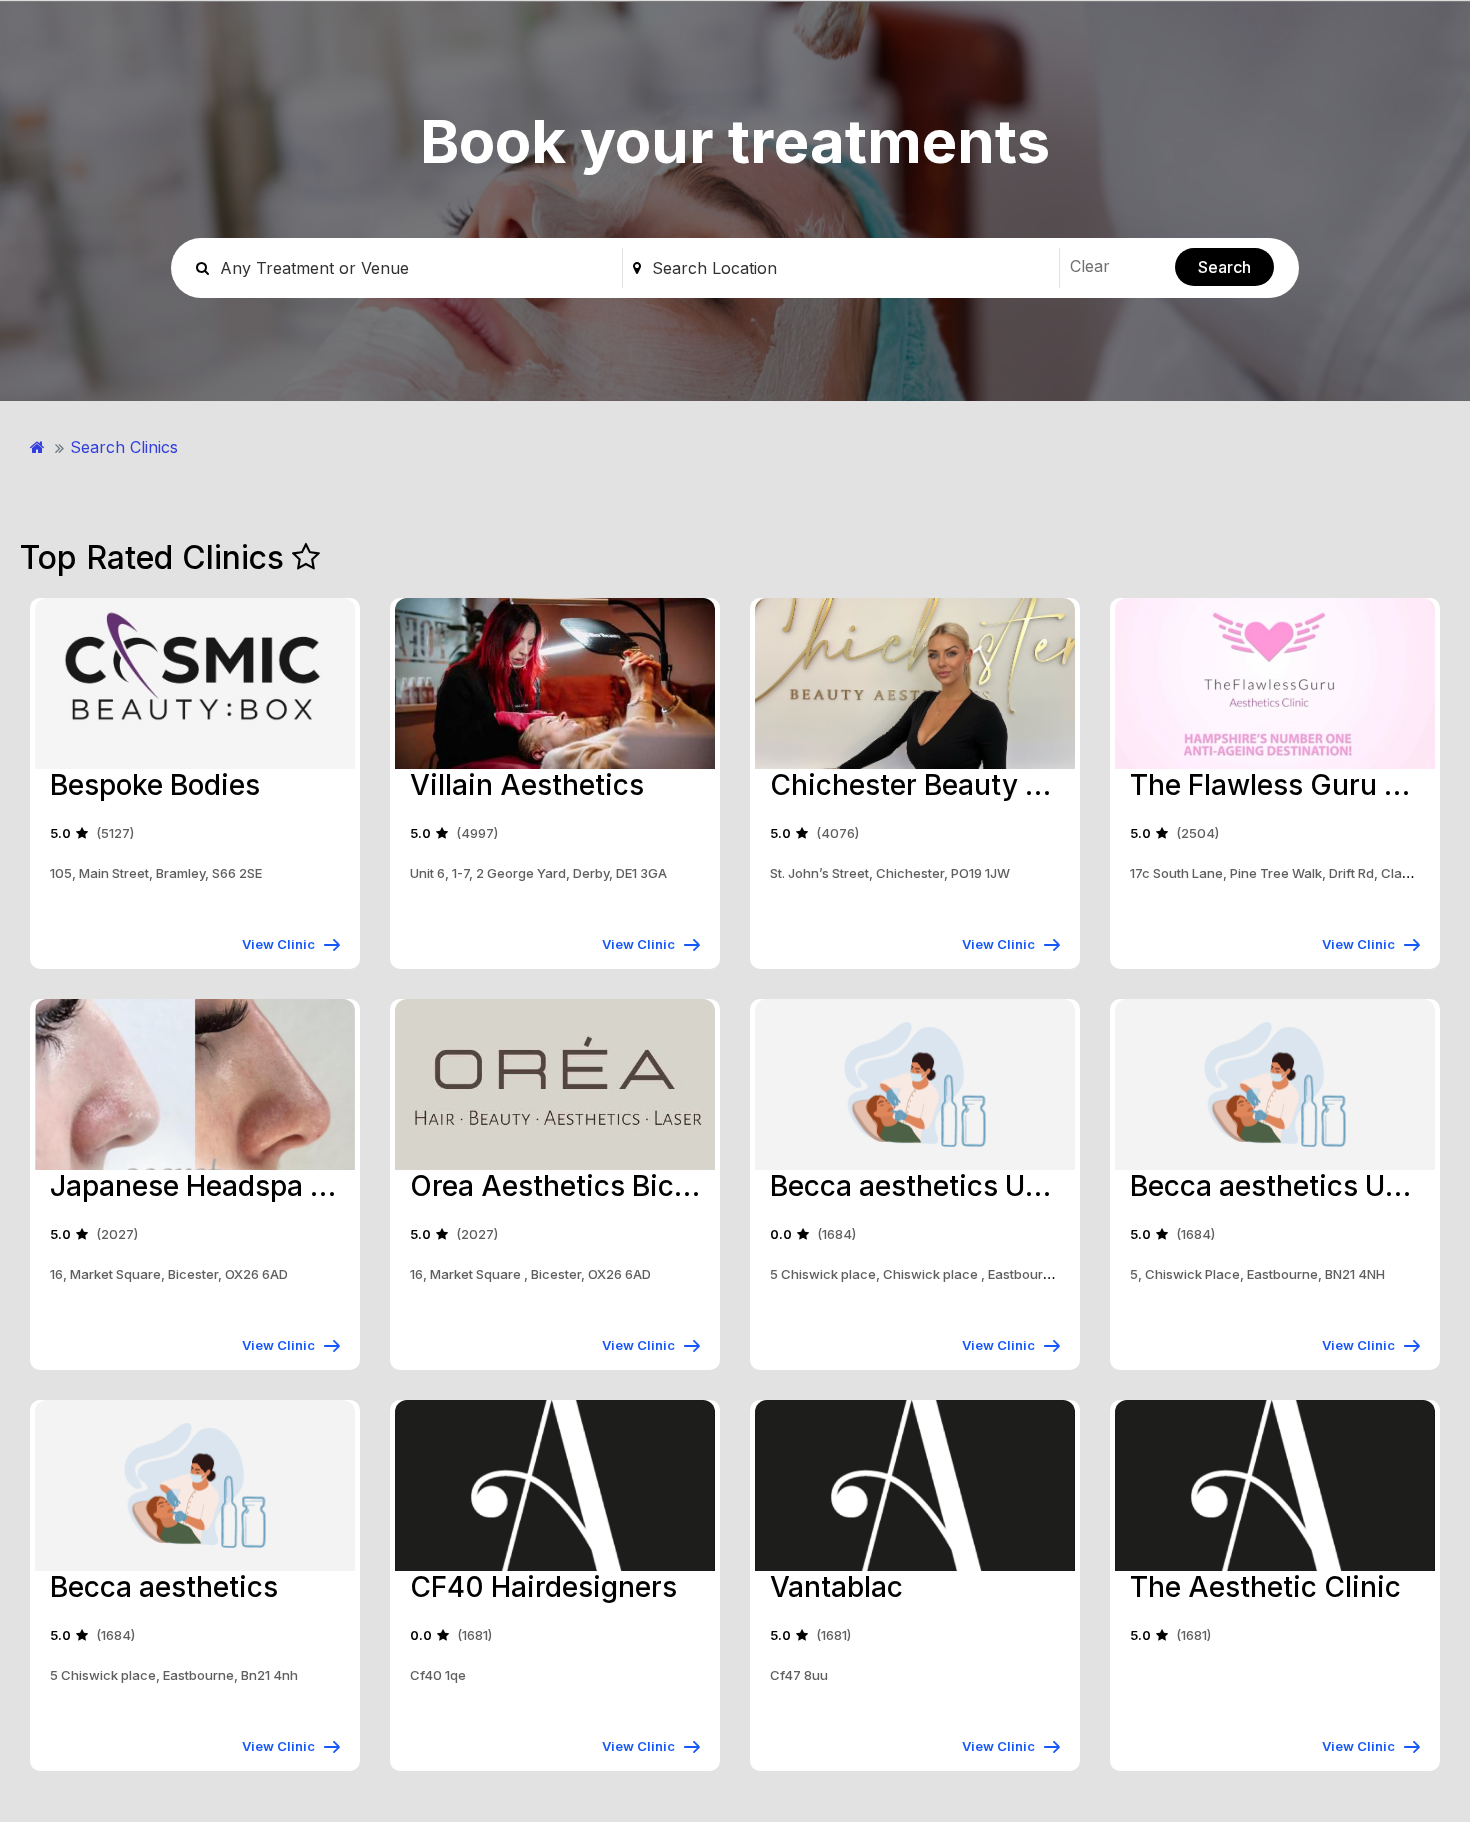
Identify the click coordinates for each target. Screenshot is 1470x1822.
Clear (1090, 266)
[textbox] (850, 268)
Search (1224, 267)
